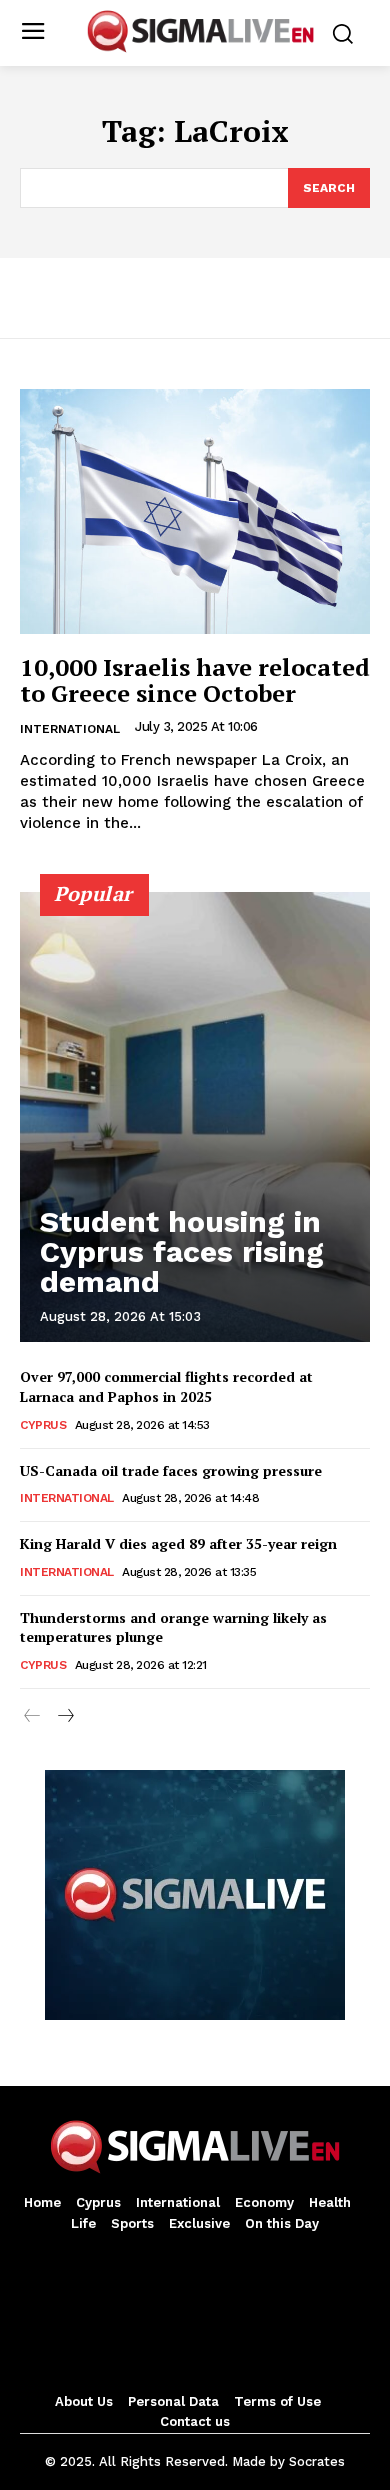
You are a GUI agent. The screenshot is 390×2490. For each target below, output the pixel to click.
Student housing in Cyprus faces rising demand (182, 1251)
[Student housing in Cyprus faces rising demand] (195, 1117)
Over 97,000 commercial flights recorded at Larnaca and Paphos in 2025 (166, 1386)
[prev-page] (32, 1717)
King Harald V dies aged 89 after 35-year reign (178, 1543)
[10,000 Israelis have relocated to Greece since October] (195, 511)
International (70, 729)
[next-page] (64, 1717)
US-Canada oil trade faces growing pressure (171, 1470)
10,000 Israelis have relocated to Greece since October (195, 680)
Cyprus (43, 1425)
